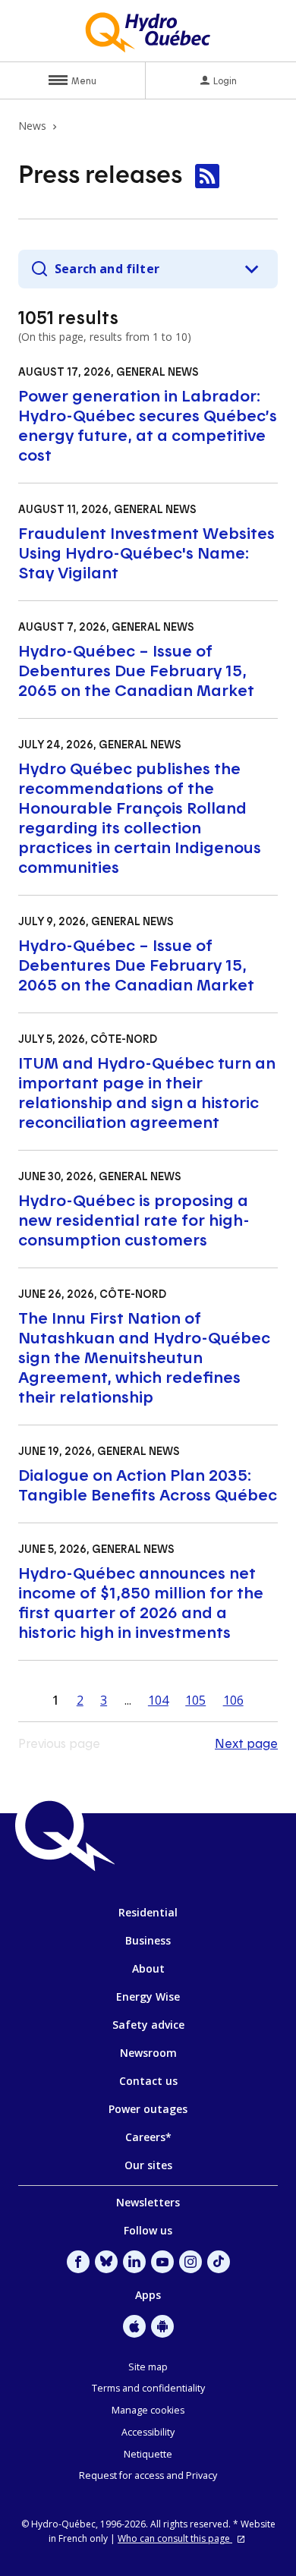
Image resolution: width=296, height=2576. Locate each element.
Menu (84, 80)
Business (148, 1940)
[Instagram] (191, 2262)
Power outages (148, 2109)
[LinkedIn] (134, 2262)
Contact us (148, 2081)
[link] (207, 176)
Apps (148, 2295)
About (148, 1968)
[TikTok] (219, 2262)
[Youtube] (162, 2262)
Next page (246, 1743)
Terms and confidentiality (148, 2388)
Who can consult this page (175, 2538)
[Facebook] (78, 2262)
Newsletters (148, 2202)
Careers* (148, 2137)
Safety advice (148, 2025)
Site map (148, 2367)
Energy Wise (148, 1997)
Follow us (148, 2230)
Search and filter (107, 269)
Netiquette (148, 2454)
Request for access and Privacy (148, 2475)
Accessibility (148, 2432)
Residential (148, 1912)
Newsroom (148, 2053)
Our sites (148, 2165)
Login (225, 80)
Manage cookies (148, 2410)
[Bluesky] (106, 2262)
